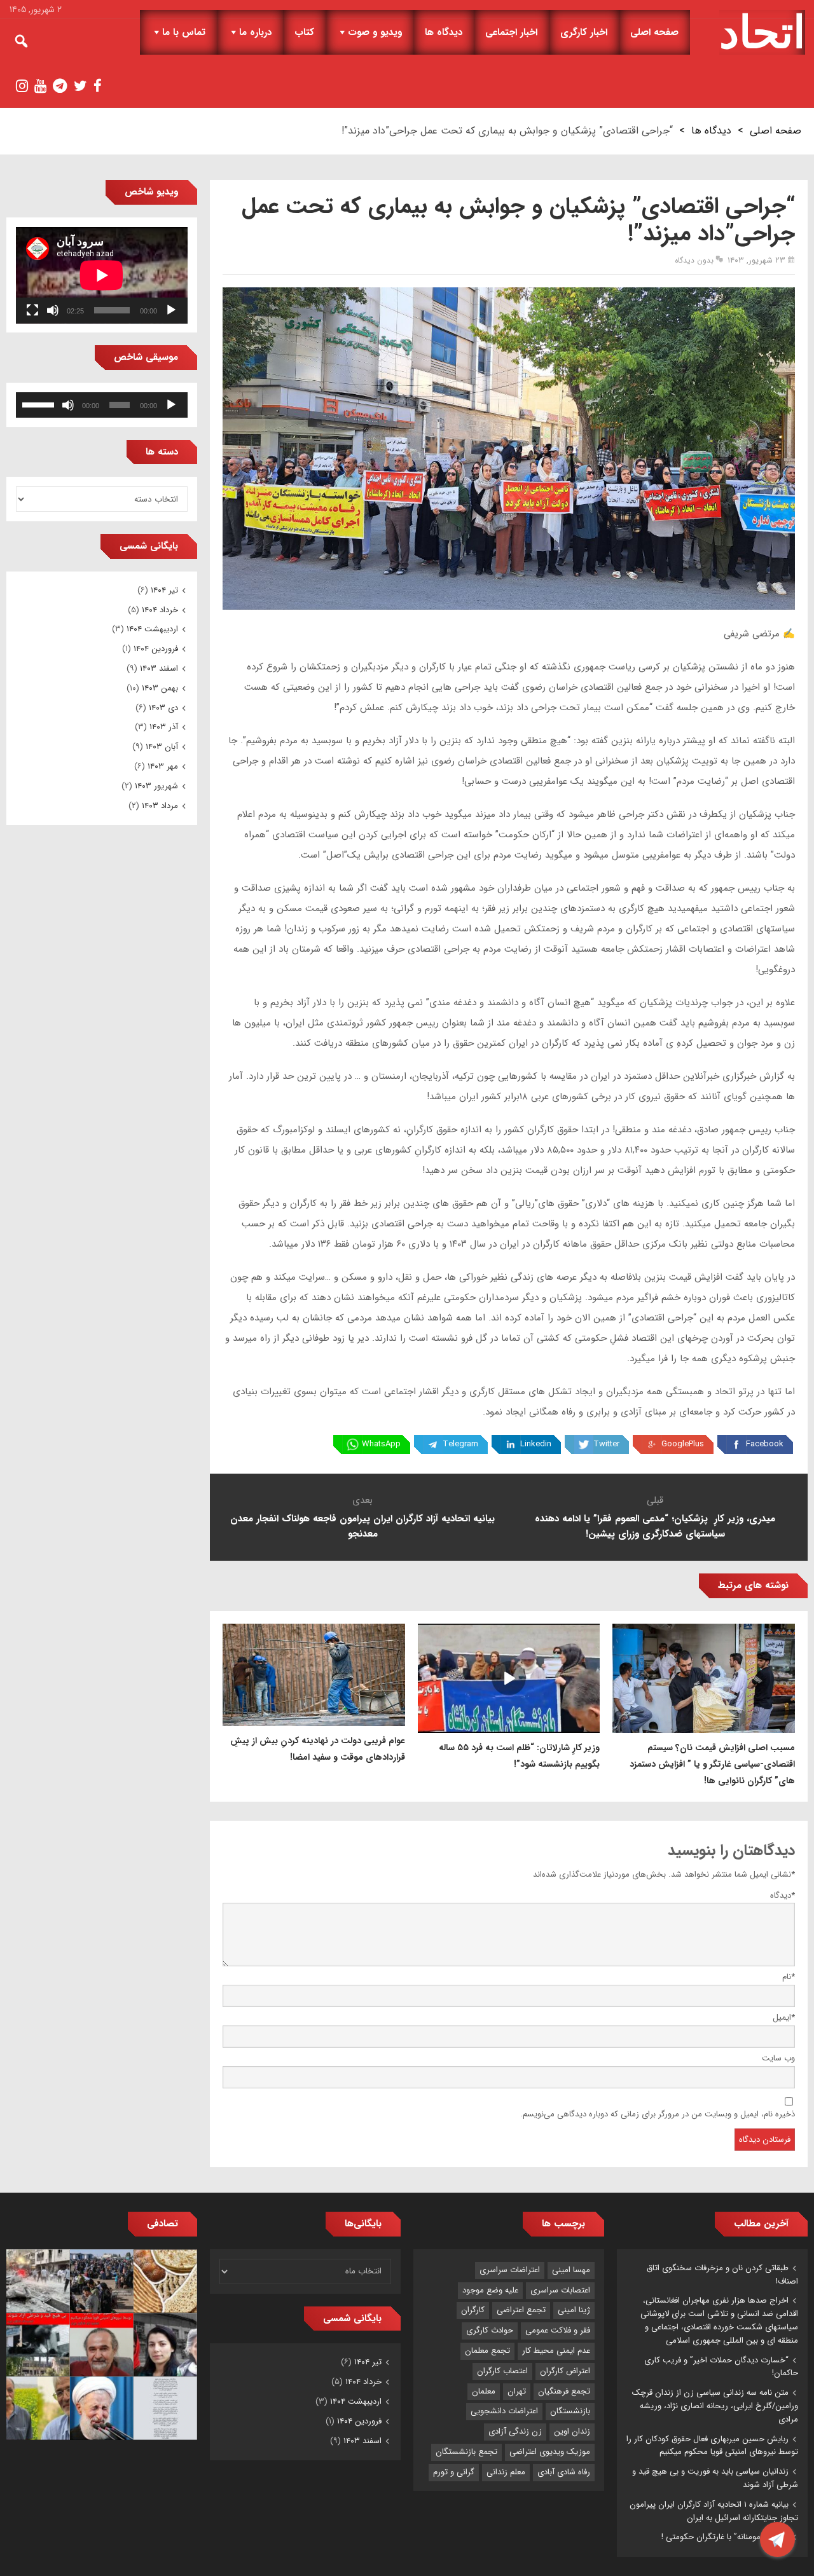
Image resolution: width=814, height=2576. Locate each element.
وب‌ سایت (778, 2058)
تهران (517, 2391)
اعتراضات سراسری (510, 2270)
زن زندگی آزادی (515, 2431)
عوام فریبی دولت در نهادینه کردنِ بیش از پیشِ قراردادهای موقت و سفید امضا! (318, 1749)
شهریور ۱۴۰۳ (156, 786)
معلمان (484, 2391)
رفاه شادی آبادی (564, 2472)
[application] (102, 275)
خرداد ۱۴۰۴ (160, 610)
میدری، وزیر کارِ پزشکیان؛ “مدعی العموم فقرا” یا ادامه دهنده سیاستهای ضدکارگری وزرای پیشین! (655, 1526)
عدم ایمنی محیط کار (556, 2351)
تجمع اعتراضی (521, 2310)
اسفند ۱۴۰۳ (159, 668)
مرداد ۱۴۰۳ (160, 806)
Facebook (765, 1444)
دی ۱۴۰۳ (163, 708)
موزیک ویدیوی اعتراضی (550, 2452)
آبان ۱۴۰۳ (162, 747)
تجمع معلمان (487, 2351)
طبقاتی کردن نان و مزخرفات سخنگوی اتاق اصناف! (722, 2275)
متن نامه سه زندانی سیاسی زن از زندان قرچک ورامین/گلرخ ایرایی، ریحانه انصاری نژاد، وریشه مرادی (715, 2406)
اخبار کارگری (584, 32)
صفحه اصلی (654, 32)
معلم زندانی (506, 2472)
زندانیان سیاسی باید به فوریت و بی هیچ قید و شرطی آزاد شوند (715, 2478)
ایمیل (784, 2018)
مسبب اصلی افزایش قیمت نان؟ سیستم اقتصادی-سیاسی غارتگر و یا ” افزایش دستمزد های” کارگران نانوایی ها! (712, 1764)
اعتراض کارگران (565, 2371)
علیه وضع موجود (490, 2290)
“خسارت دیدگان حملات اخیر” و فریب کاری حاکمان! (721, 2367)
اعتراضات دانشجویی (504, 2411)
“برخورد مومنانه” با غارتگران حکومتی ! (725, 2537)
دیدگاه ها (444, 32)
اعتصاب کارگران (502, 2371)
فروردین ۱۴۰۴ (156, 649)
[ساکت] (53, 310)
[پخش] (171, 310)
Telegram (460, 1444)
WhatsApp (381, 1444)
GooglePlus (683, 1444)
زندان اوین (572, 2431)
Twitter (606, 1444)
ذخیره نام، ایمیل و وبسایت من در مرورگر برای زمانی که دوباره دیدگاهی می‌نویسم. (658, 2114)
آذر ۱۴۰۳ (164, 727)
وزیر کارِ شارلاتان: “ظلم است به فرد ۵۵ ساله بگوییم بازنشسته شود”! (519, 1756)
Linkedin (536, 1444)
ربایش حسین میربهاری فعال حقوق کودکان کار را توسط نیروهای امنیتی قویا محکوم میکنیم (712, 2446)
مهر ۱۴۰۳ (163, 766)
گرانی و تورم (454, 2472)
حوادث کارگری (490, 2330)
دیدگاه (783, 1895)
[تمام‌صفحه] (32, 310)
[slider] (40, 404)
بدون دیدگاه (694, 260)
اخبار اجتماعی (511, 32)
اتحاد (762, 32)
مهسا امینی (571, 2270)
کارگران (473, 2310)
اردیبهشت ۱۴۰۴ (152, 629)
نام (789, 1977)
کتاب (304, 32)
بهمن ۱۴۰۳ (160, 688)
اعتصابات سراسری (560, 2290)
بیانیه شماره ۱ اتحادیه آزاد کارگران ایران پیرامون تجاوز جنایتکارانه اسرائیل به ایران (714, 2511)
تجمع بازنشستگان (466, 2452)
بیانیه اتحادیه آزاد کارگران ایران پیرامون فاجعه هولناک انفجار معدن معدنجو (362, 1526)
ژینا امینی (574, 2310)
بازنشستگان (570, 2411)
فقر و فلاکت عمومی (558, 2330)
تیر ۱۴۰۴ (164, 590)
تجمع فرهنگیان (564, 2391)
